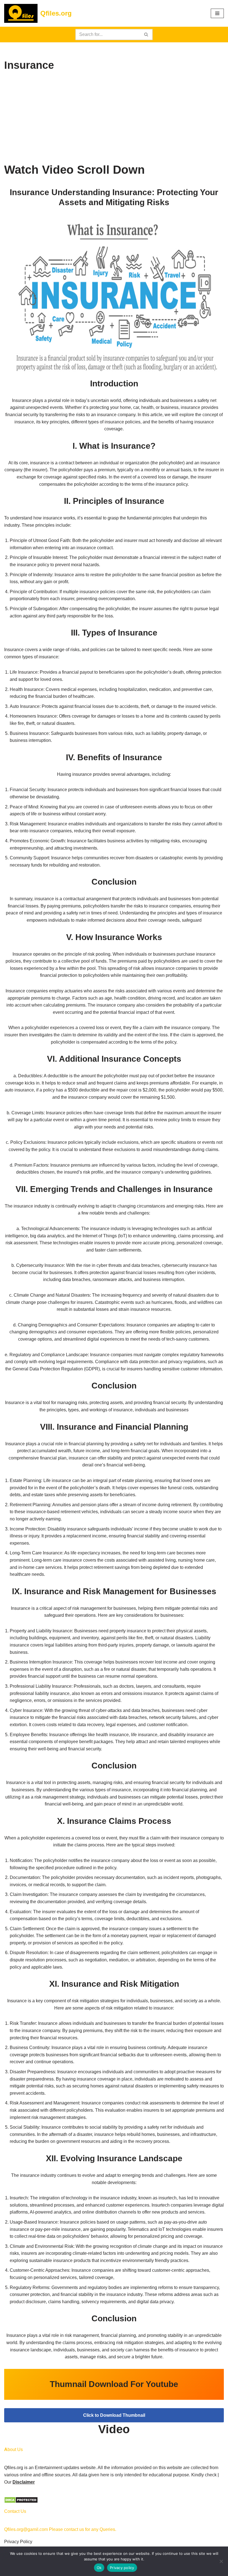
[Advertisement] (114, 119)
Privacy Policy (18, 2542)
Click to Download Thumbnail (114, 2415)
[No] (221, 2561)
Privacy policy (122, 2568)
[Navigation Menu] (217, 13)
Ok (99, 2568)
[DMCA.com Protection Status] (21, 2502)
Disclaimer (24, 2482)
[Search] (146, 35)
